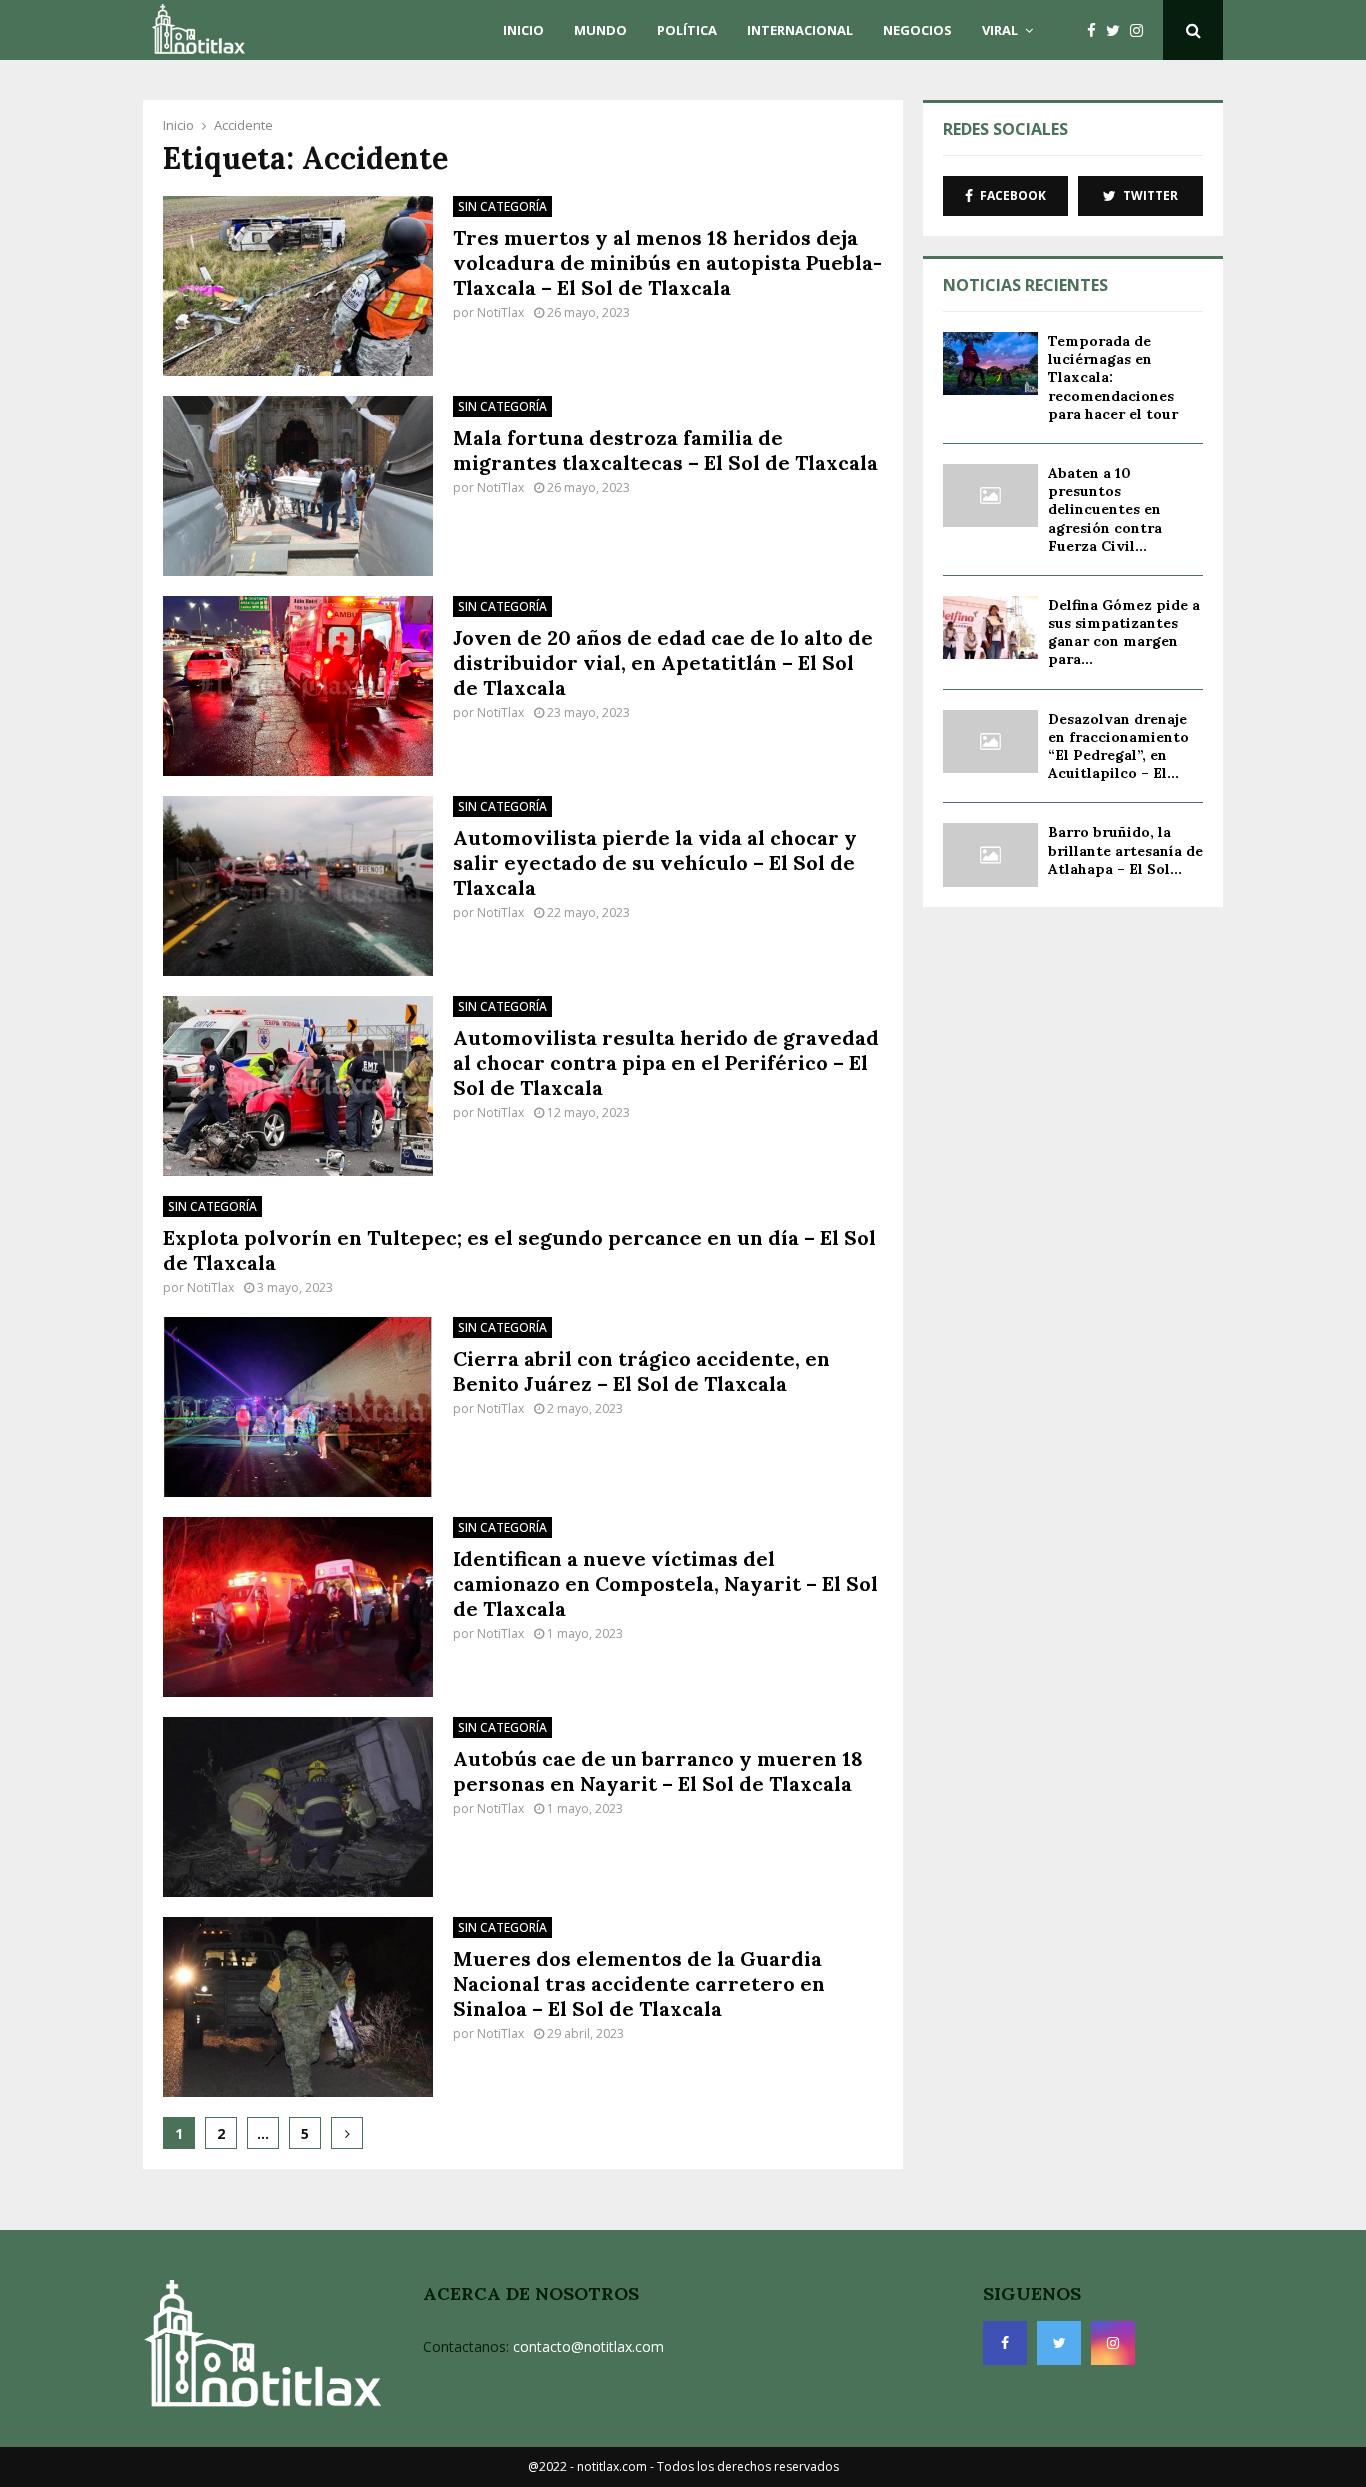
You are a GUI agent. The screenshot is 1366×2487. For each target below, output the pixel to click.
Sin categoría (502, 206)
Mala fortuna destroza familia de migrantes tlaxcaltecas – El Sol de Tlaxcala (665, 450)
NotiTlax (500, 312)
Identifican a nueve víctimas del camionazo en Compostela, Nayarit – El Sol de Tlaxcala (665, 1583)
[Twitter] (1118, 30)
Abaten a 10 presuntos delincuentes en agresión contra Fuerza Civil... (1105, 509)
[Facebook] (1096, 30)
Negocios (917, 30)
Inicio (523, 30)
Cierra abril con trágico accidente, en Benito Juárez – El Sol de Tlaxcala (641, 1371)
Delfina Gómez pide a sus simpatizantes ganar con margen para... (1124, 632)
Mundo (600, 30)
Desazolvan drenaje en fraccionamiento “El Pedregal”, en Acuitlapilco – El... (1118, 746)
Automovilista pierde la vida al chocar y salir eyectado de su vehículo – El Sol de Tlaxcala (655, 862)
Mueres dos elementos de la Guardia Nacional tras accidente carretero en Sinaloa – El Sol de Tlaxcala (639, 1983)
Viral (1000, 30)
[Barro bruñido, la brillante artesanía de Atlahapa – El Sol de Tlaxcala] (990, 854)
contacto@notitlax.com (588, 2346)
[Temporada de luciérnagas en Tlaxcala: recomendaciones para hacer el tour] (990, 363)
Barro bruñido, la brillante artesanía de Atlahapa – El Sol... (1125, 850)
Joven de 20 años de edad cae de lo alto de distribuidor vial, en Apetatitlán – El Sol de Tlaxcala (663, 662)
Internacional (800, 30)
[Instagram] (1141, 30)
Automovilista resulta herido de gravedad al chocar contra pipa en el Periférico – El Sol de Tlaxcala (666, 1062)
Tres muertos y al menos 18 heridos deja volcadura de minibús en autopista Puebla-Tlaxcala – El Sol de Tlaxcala (667, 262)
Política (687, 30)
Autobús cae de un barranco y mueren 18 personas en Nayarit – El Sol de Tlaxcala (658, 1771)
